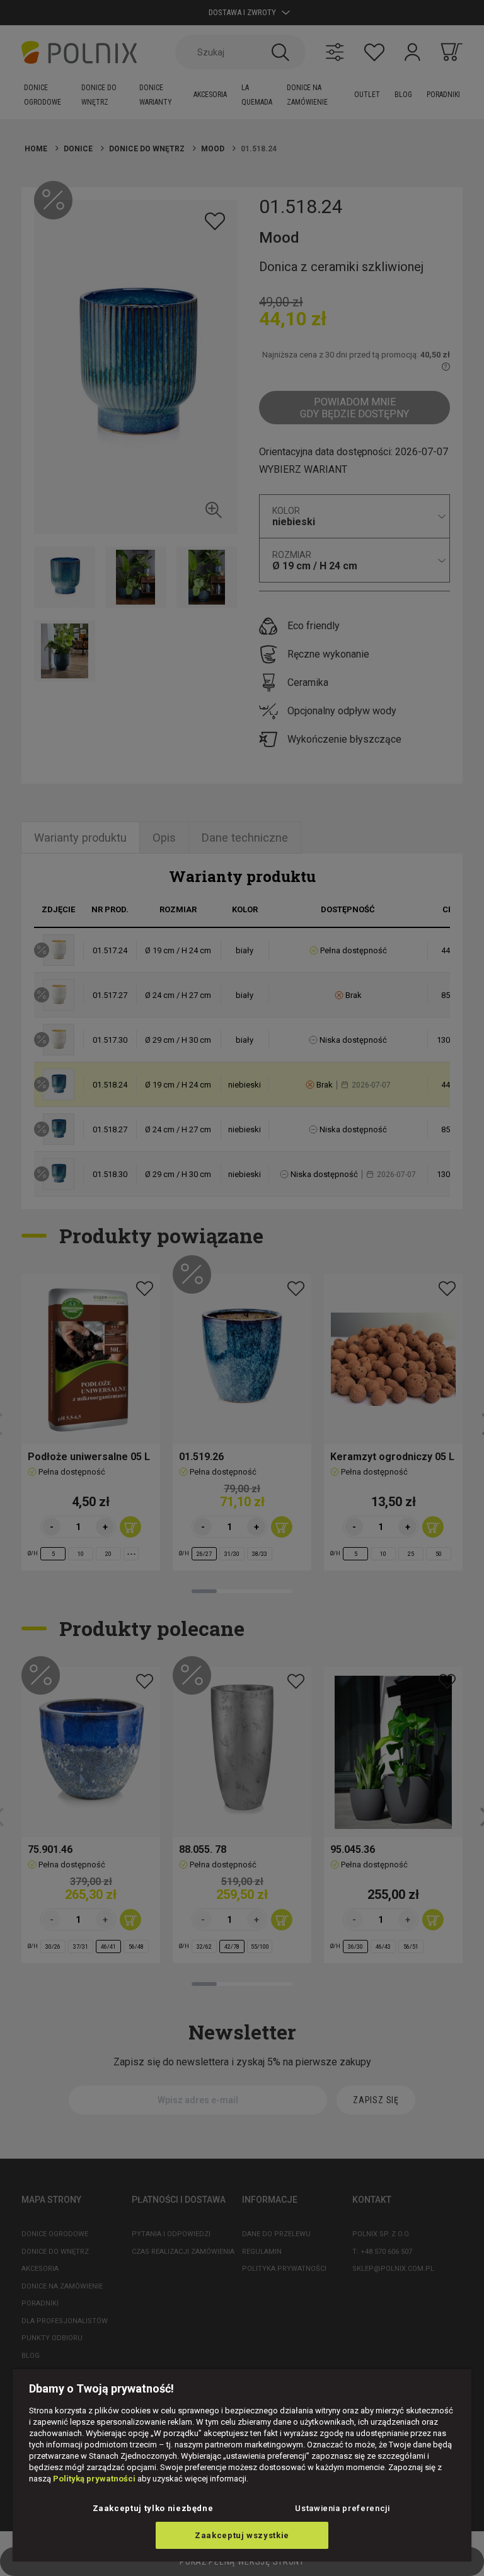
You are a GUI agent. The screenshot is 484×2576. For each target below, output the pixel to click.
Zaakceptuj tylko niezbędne (153, 2508)
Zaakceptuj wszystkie (242, 2535)
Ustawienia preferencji (342, 2508)
